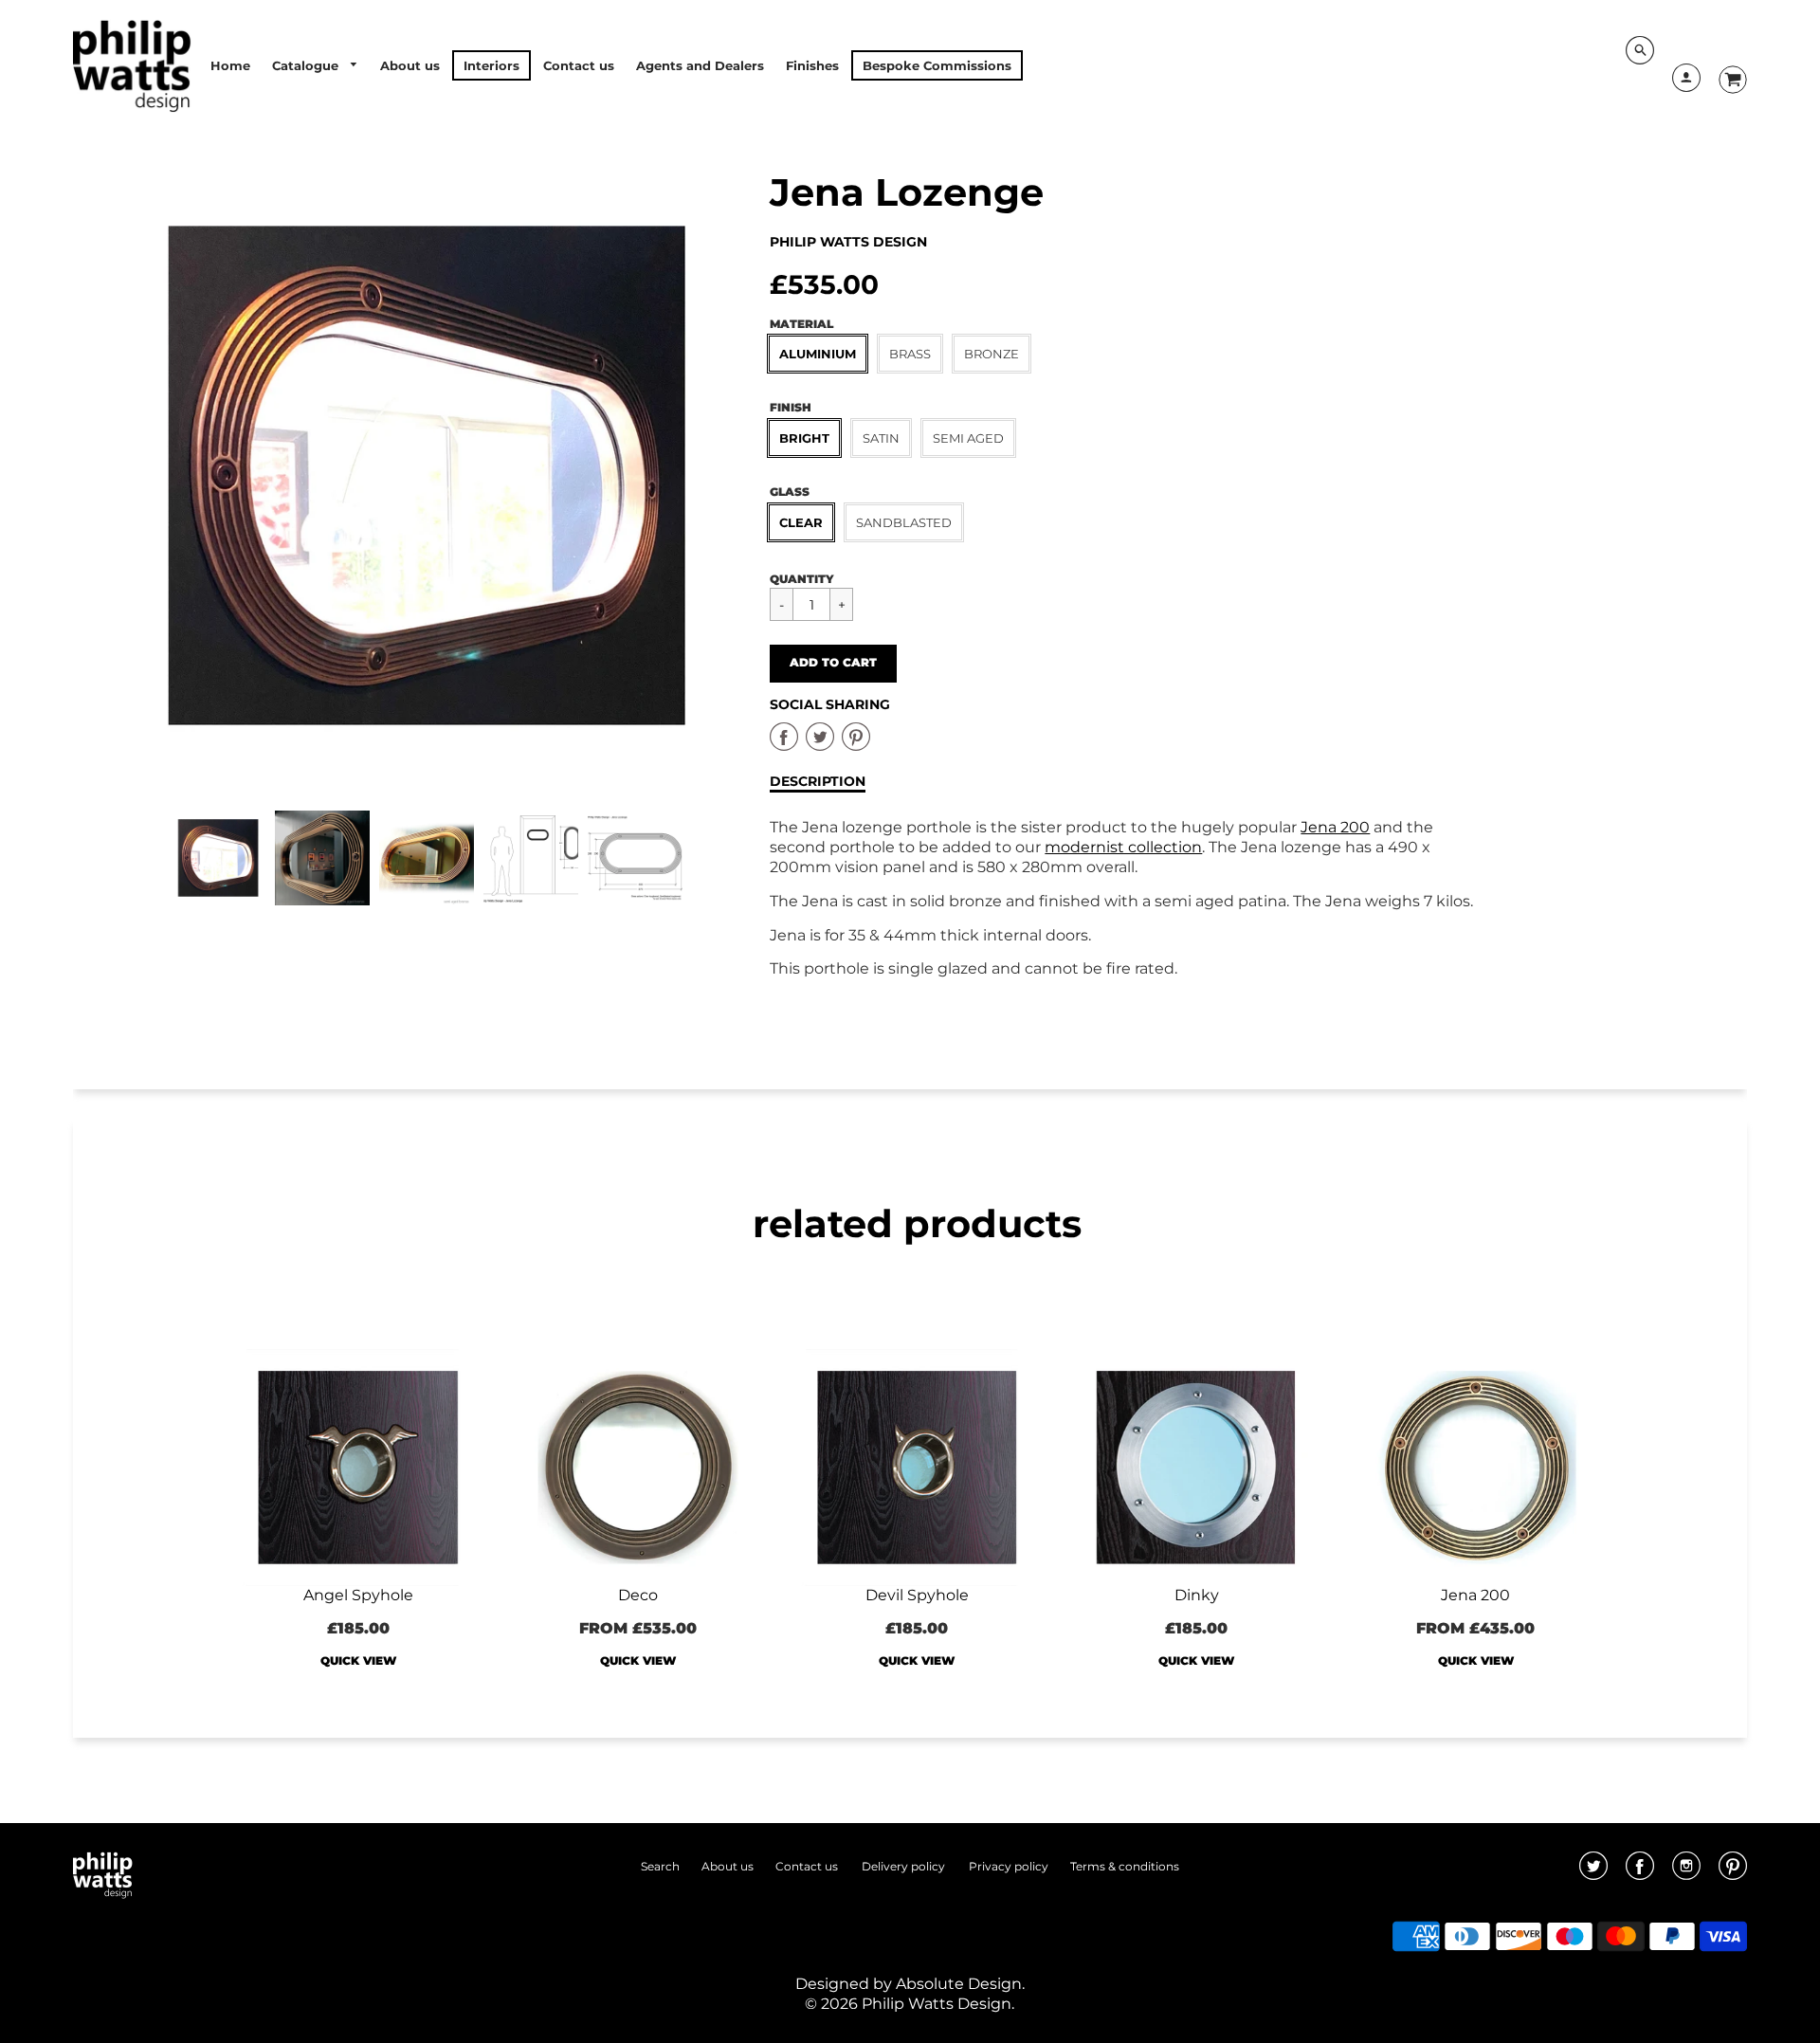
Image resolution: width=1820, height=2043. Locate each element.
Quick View (358, 1660)
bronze (992, 354)
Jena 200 (1335, 827)
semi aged (968, 438)
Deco (638, 1595)
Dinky (1197, 1595)
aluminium (818, 354)
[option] (427, 476)
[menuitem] (230, 65)
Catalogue (307, 65)
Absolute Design (959, 1984)
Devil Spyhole (917, 1595)
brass (910, 354)
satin (881, 438)
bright (804, 438)
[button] (833, 664)
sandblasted (904, 522)
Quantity (802, 579)
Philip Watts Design (848, 242)
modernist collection (1123, 847)
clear (801, 522)
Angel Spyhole (358, 1595)
